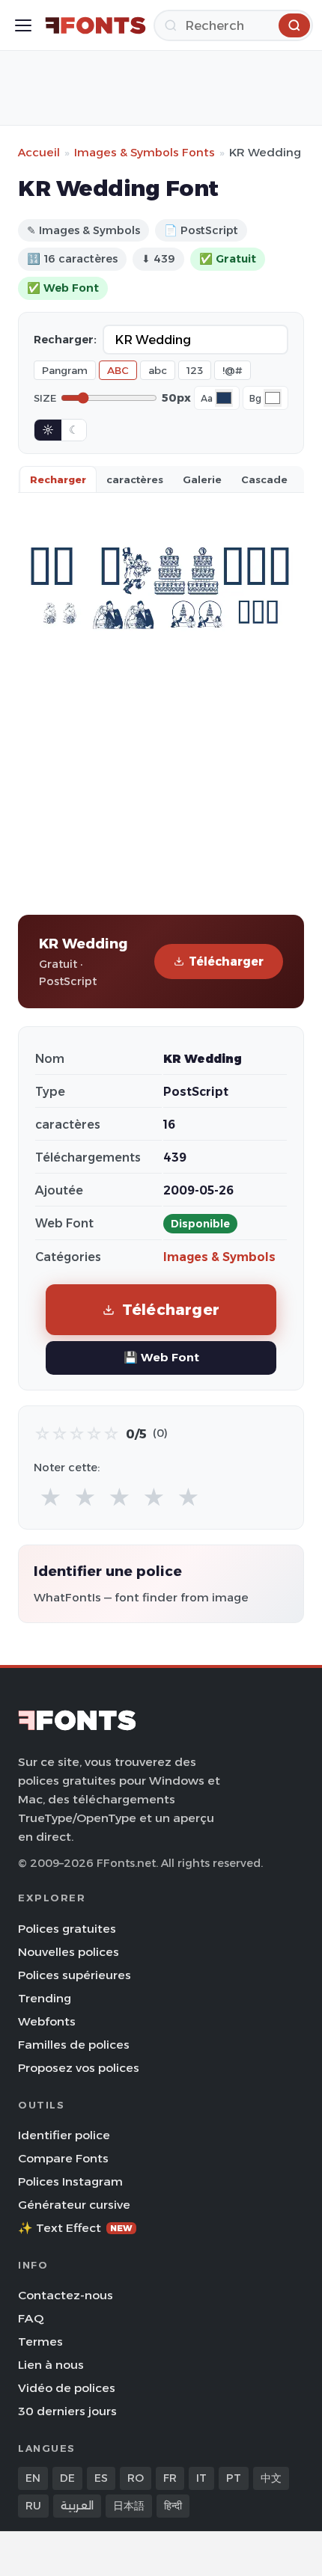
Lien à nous (51, 2365)
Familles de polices (74, 2045)
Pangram (65, 370)
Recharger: (65, 340)
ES (101, 2478)
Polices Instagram (70, 2181)
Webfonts (47, 2021)
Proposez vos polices (79, 2068)
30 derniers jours (67, 2411)
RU (33, 2506)
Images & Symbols (219, 1257)
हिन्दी (173, 2506)
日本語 (129, 2506)
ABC (118, 370)
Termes (40, 2342)
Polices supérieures (75, 1975)
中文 (271, 2478)
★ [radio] (51, 1498)
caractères (135, 479)
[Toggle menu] (23, 25)
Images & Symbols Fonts (145, 152)
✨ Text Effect (75, 2228)
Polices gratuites (67, 1929)
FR (170, 2478)
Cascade (264, 479)
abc (158, 370)
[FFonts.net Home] (95, 25)
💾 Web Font (161, 1357)
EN (33, 2478)
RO (136, 2478)
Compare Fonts (63, 2158)
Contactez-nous (66, 2295)
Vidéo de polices (67, 2388)
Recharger (58, 479)
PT (234, 2478)
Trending (45, 1998)
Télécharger (226, 962)
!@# (233, 370)
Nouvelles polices (69, 1952)
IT (201, 2478)
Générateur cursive (74, 2205)
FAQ (31, 2318)
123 (195, 370)
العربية (77, 2506)
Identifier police (64, 2135)
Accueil (39, 152)
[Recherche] (294, 25)
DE (67, 2478)
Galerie (202, 479)
